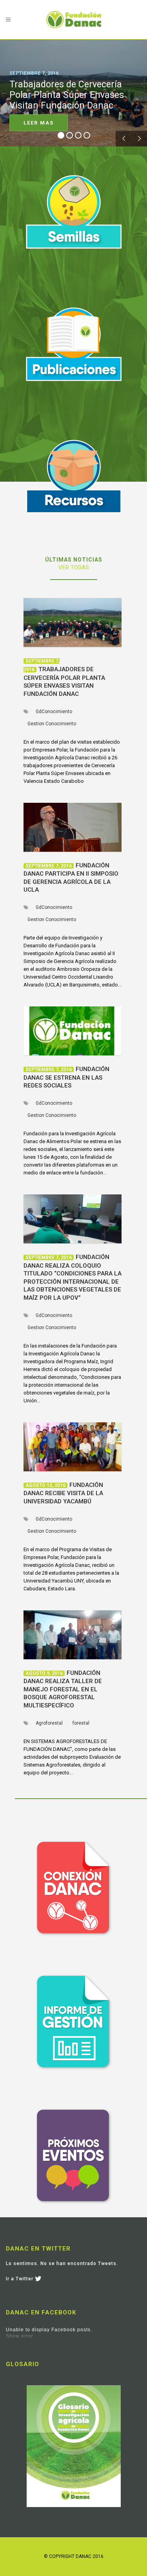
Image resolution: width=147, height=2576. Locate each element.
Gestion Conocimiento (52, 724)
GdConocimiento (54, 712)
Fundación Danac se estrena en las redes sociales (66, 1077)
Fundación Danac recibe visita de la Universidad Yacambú (63, 1493)
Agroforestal (49, 1723)
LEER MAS (39, 123)
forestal (81, 1723)
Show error (20, 2336)
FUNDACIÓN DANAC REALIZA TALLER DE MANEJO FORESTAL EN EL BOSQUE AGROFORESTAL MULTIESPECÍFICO (63, 1689)
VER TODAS (74, 567)
